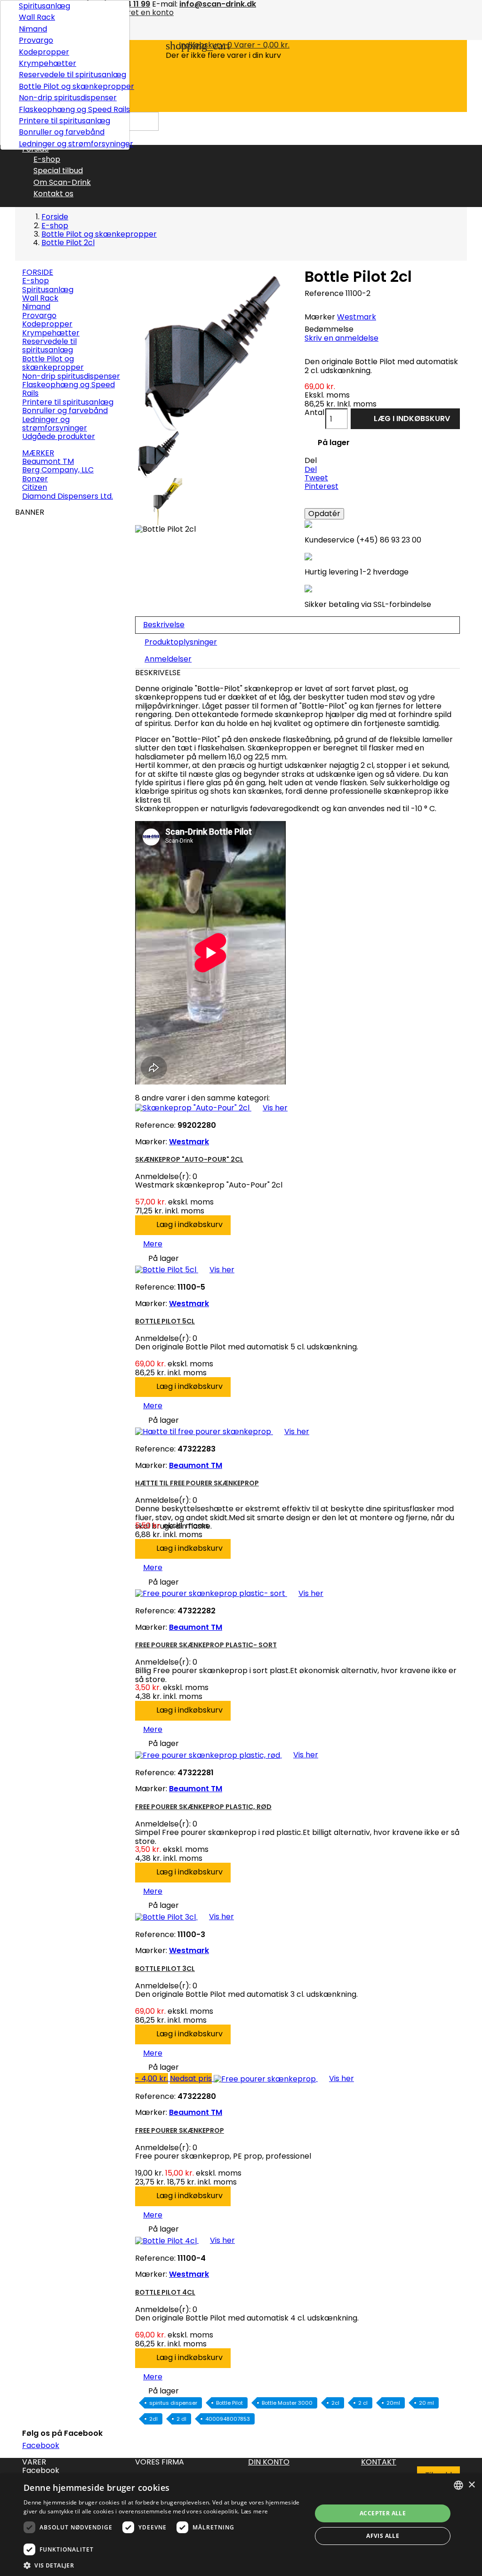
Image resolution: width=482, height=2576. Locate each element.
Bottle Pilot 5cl (165, 1321)
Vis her (269, 1108)
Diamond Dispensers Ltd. (68, 496)
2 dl (181, 2419)
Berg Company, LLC (58, 470)
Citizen (35, 487)
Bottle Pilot (229, 2403)
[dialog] (241, 2525)
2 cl (363, 2403)
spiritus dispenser (173, 2403)
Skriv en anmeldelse (341, 338)
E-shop (47, 159)
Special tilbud (58, 171)
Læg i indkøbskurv (406, 420)
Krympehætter (48, 63)
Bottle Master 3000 (287, 2403)
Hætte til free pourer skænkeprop (197, 1483)
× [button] (471, 2485)
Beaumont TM (48, 461)
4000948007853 (228, 2419)
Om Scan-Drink (62, 182)
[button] (163, 2565)
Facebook (41, 2445)
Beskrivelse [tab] (164, 625)
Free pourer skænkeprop (180, 2130)
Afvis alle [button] (383, 2536)
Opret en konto (145, 12)
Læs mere (254, 2511)
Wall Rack (37, 17)
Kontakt (379, 2462)
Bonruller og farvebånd (62, 132)
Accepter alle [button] (383, 2513)
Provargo (36, 40)
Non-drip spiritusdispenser (68, 98)
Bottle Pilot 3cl (165, 1969)
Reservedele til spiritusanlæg (71, 75)
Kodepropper (44, 52)
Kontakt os (53, 194)
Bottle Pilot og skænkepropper (71, 86)
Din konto (269, 2462)
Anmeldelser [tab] (168, 659)
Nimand (33, 29)
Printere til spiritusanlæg (64, 121)
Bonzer (35, 479)
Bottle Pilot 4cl (165, 2292)
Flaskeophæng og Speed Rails (71, 109)
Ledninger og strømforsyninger (71, 144)
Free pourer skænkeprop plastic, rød (203, 1807)
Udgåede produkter (59, 436)
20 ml (426, 2403)
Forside (38, 272)
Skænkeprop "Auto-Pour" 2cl (189, 1159)
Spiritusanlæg (44, 6)
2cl (335, 2403)
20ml (393, 2403)
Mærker (38, 453)
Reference (324, 294)
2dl (153, 2419)
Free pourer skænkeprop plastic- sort (206, 1645)
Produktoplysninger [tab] (181, 642)
